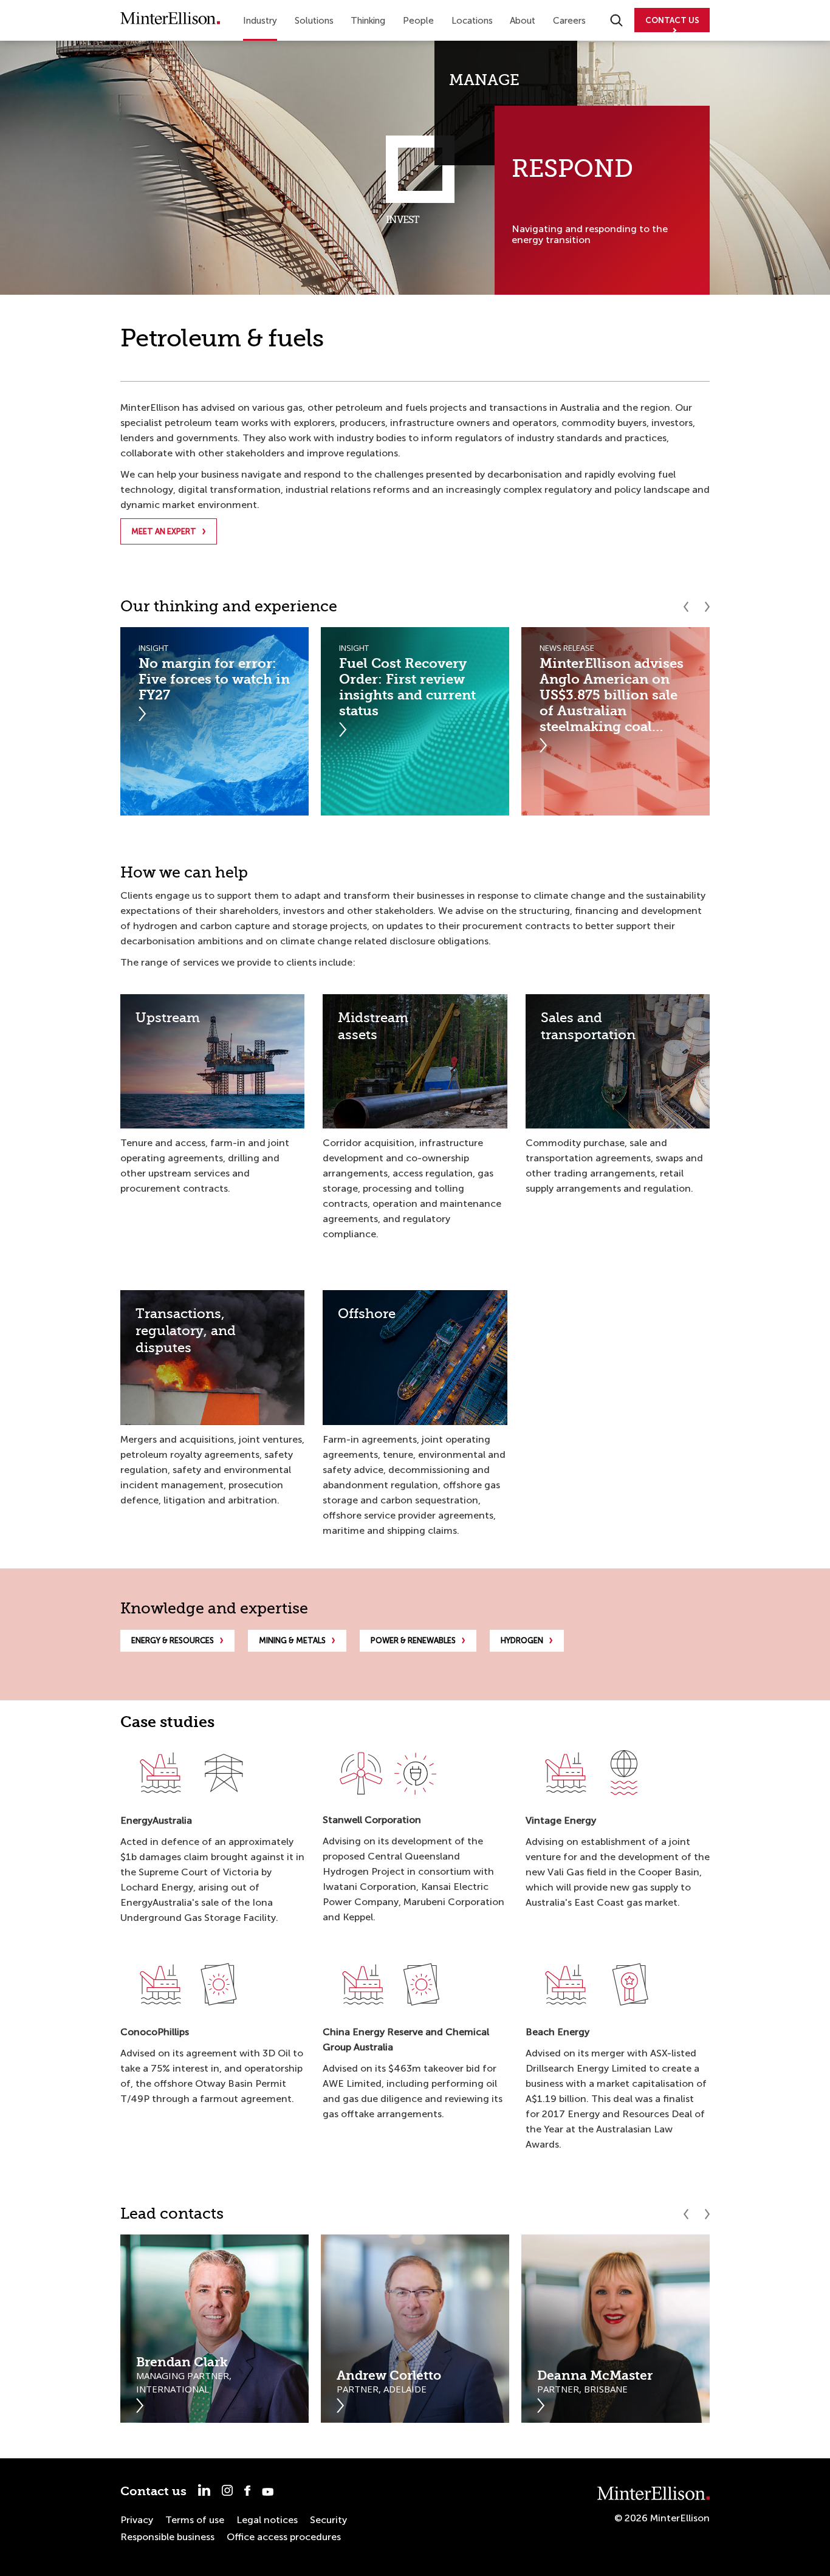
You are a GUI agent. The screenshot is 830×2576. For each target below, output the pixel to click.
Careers (569, 21)
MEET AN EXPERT (164, 531)
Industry (260, 21)
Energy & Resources (173, 1640)
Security (328, 2520)
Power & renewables (413, 1640)
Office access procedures (284, 2537)
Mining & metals (292, 1640)
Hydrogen (522, 1640)
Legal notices (267, 2520)
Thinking (368, 21)
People (418, 21)
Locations (472, 21)
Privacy (137, 2520)
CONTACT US (672, 20)
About (523, 21)
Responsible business (167, 2537)
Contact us (153, 2491)
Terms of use (195, 2520)
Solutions (314, 21)
